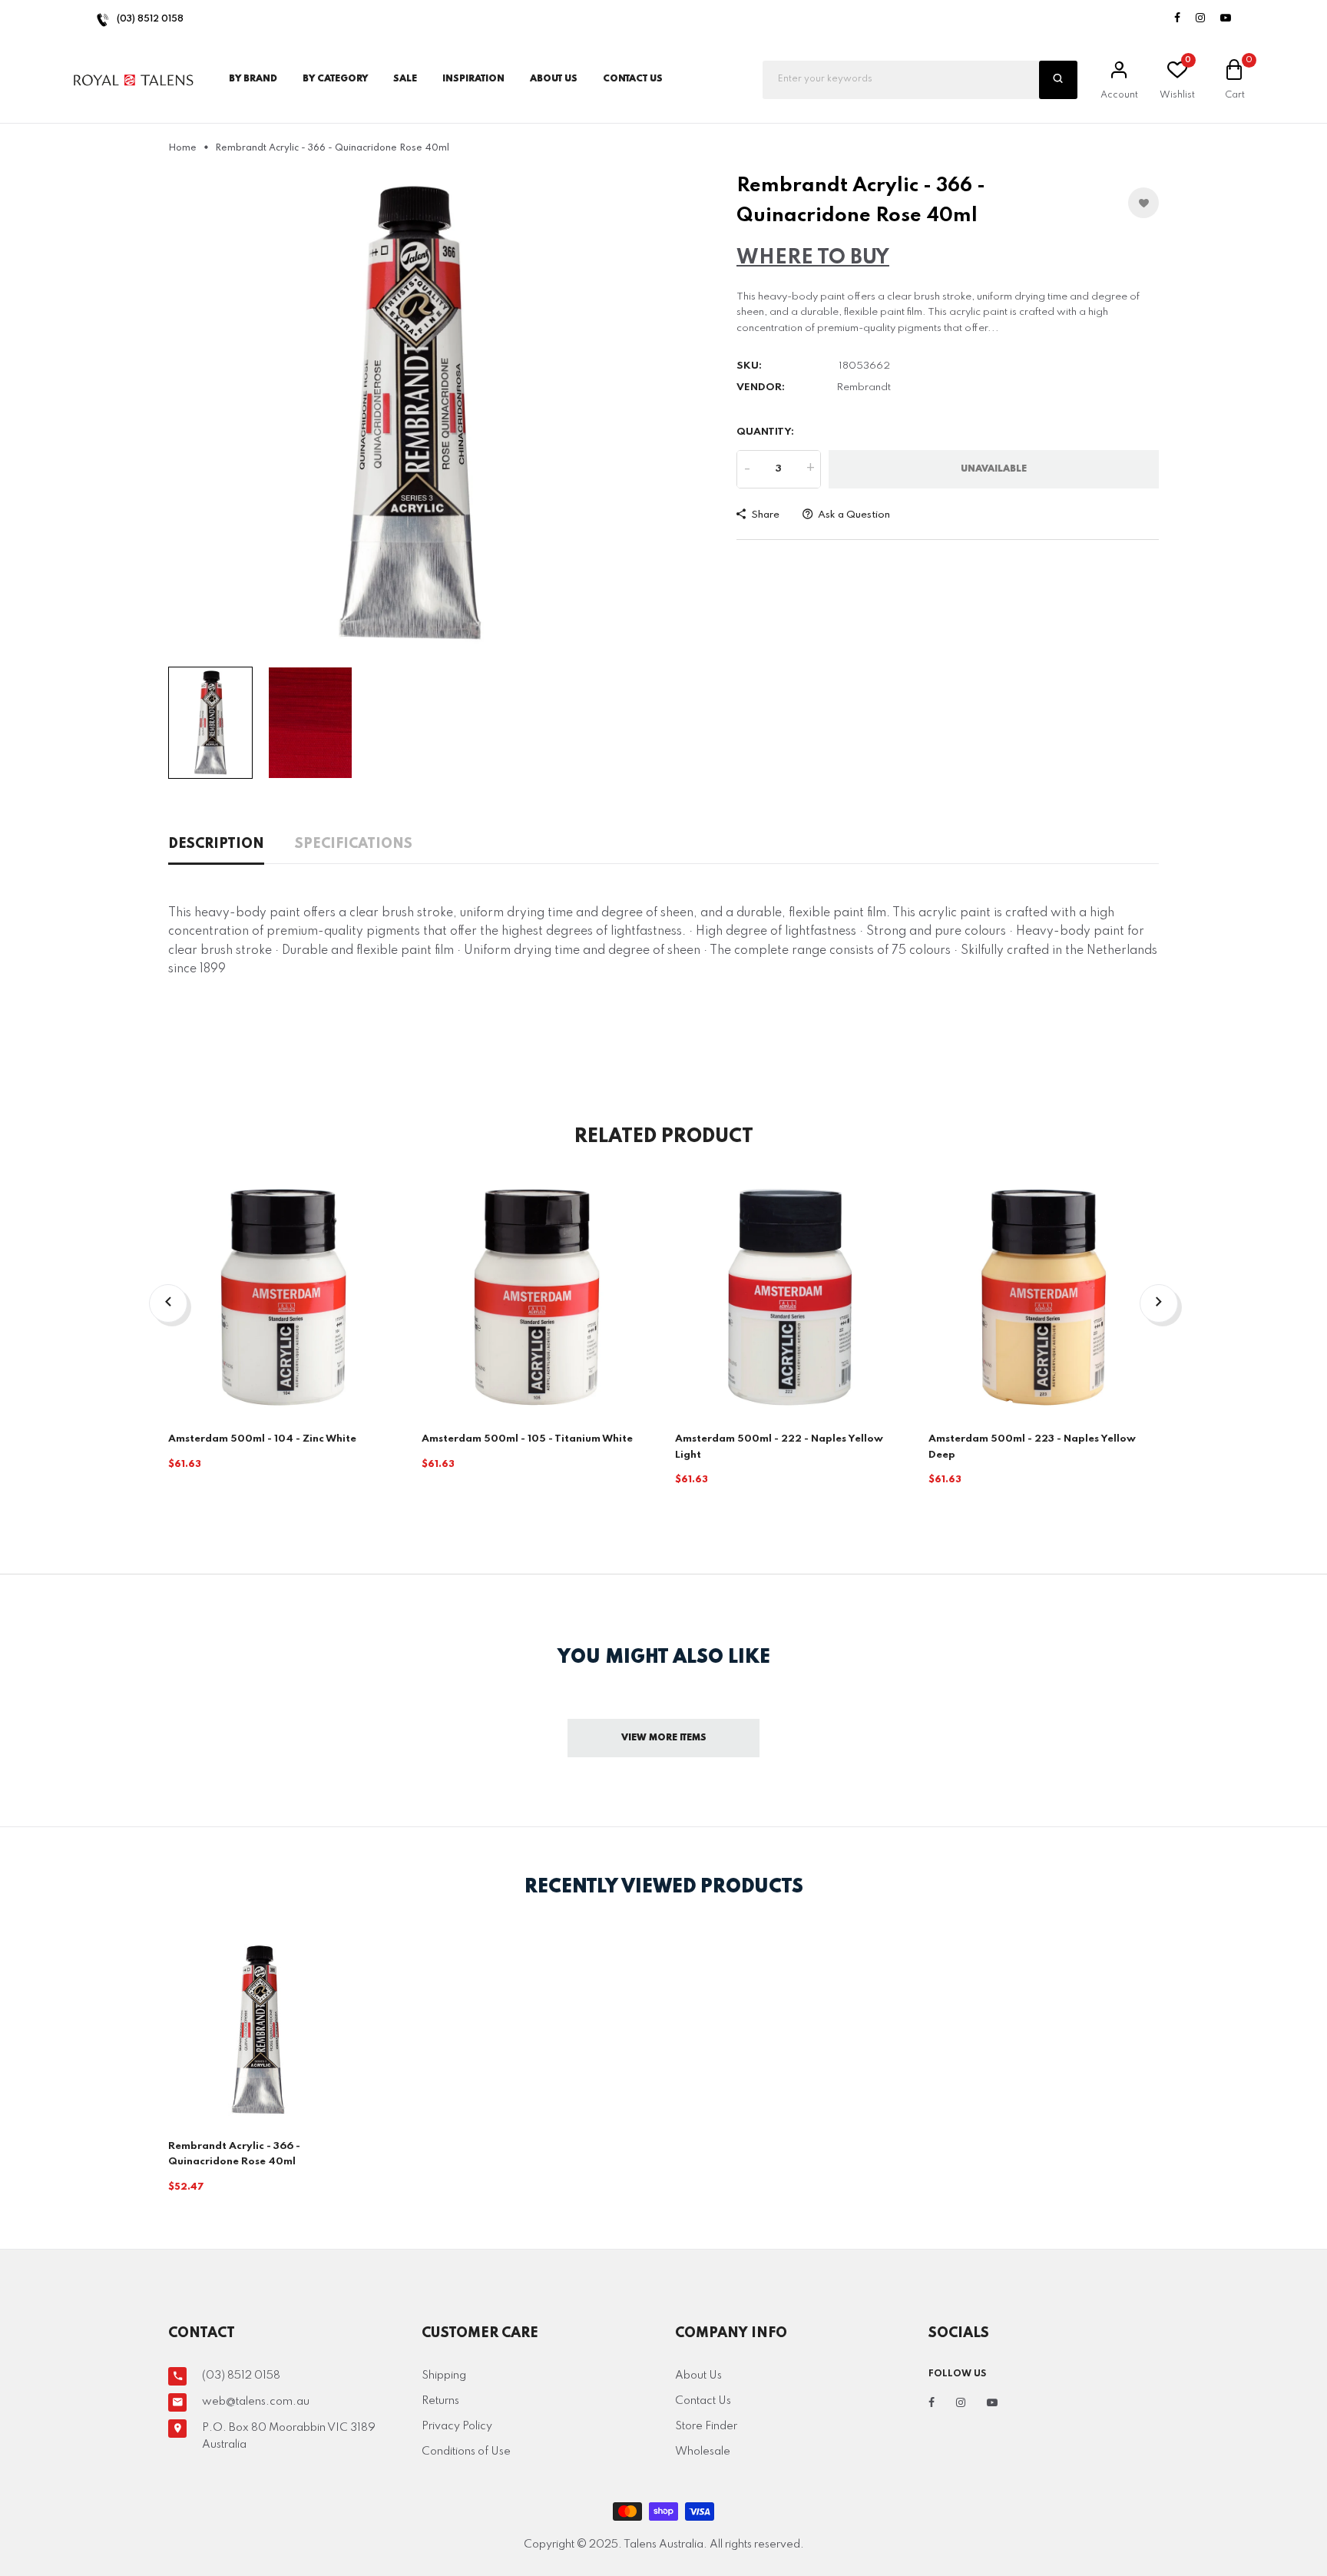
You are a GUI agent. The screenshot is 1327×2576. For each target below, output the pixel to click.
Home (182, 148)
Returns (440, 2401)
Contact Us (703, 2401)
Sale (405, 79)
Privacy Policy (457, 2426)
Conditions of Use (466, 2452)
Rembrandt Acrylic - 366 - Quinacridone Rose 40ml (234, 2154)
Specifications (354, 844)
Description (216, 844)
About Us (554, 79)
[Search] (1058, 80)
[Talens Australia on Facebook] (1177, 19)
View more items (664, 1738)
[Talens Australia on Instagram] (1200, 19)
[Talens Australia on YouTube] (1226, 19)
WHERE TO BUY (813, 258)
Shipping (444, 2376)
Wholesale (703, 2452)
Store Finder (706, 2426)
